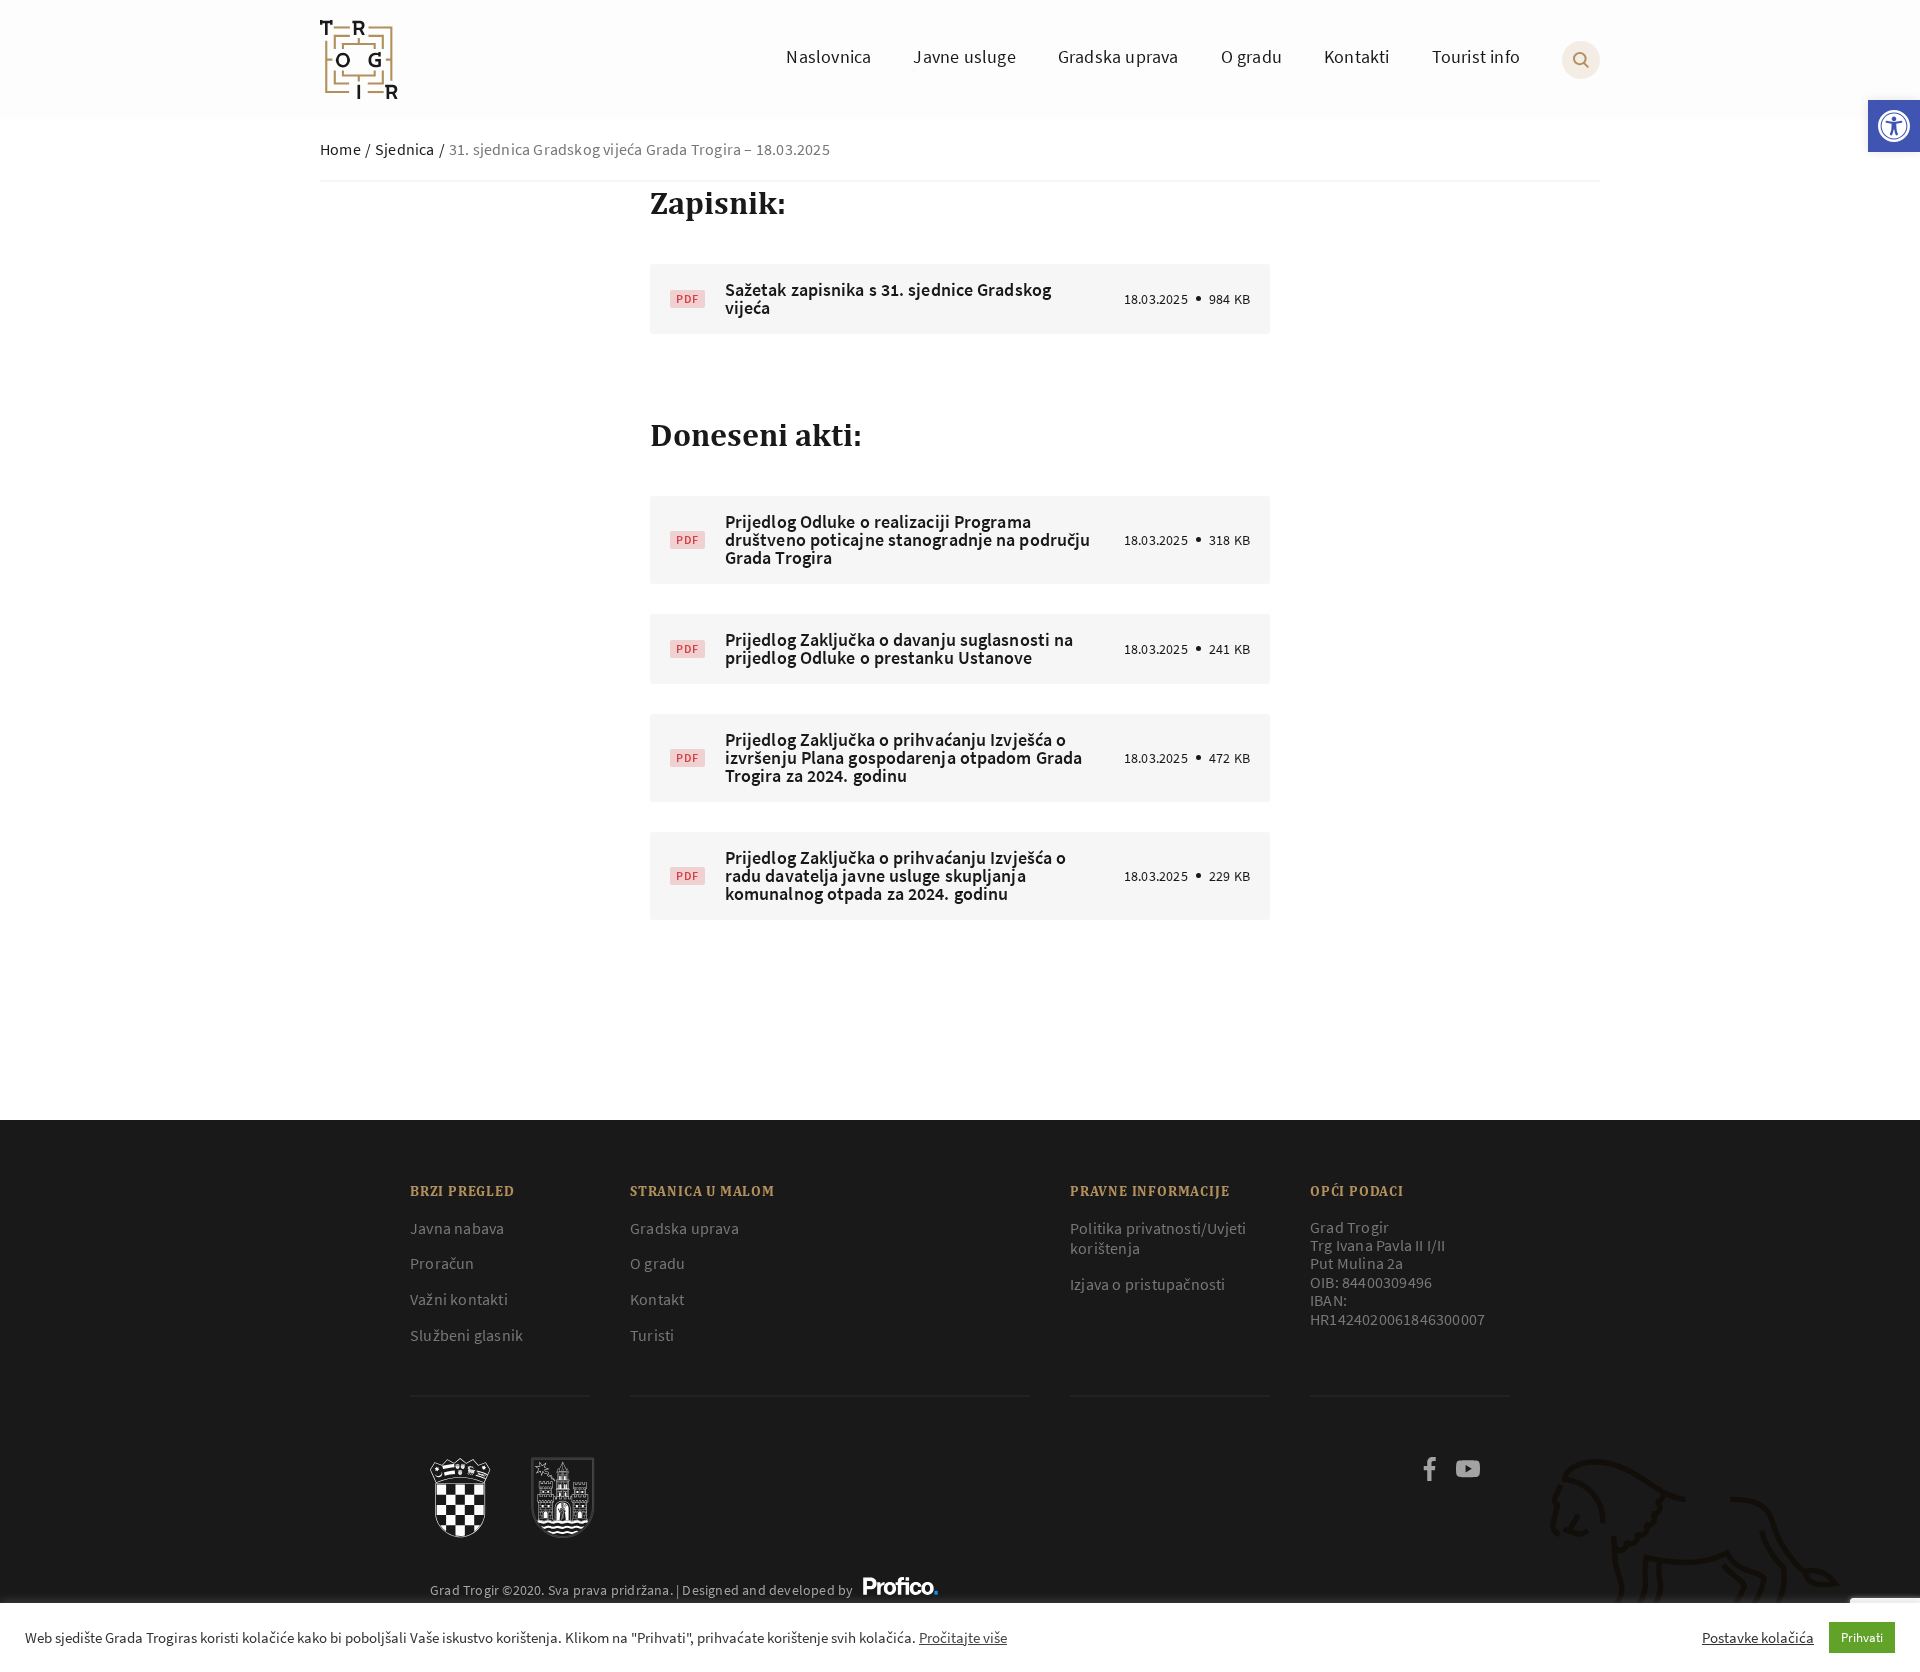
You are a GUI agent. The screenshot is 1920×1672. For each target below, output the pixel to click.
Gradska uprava (684, 1228)
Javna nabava (457, 1228)
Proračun (442, 1263)
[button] (1894, 126)
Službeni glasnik (466, 1335)
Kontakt (657, 1299)
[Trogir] (359, 59)
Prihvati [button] (1862, 1637)
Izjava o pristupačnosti (1148, 1284)
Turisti (652, 1335)
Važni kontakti (459, 1299)
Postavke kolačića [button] (1758, 1638)
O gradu (657, 1263)
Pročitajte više (963, 1638)
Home (340, 149)
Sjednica (405, 149)
